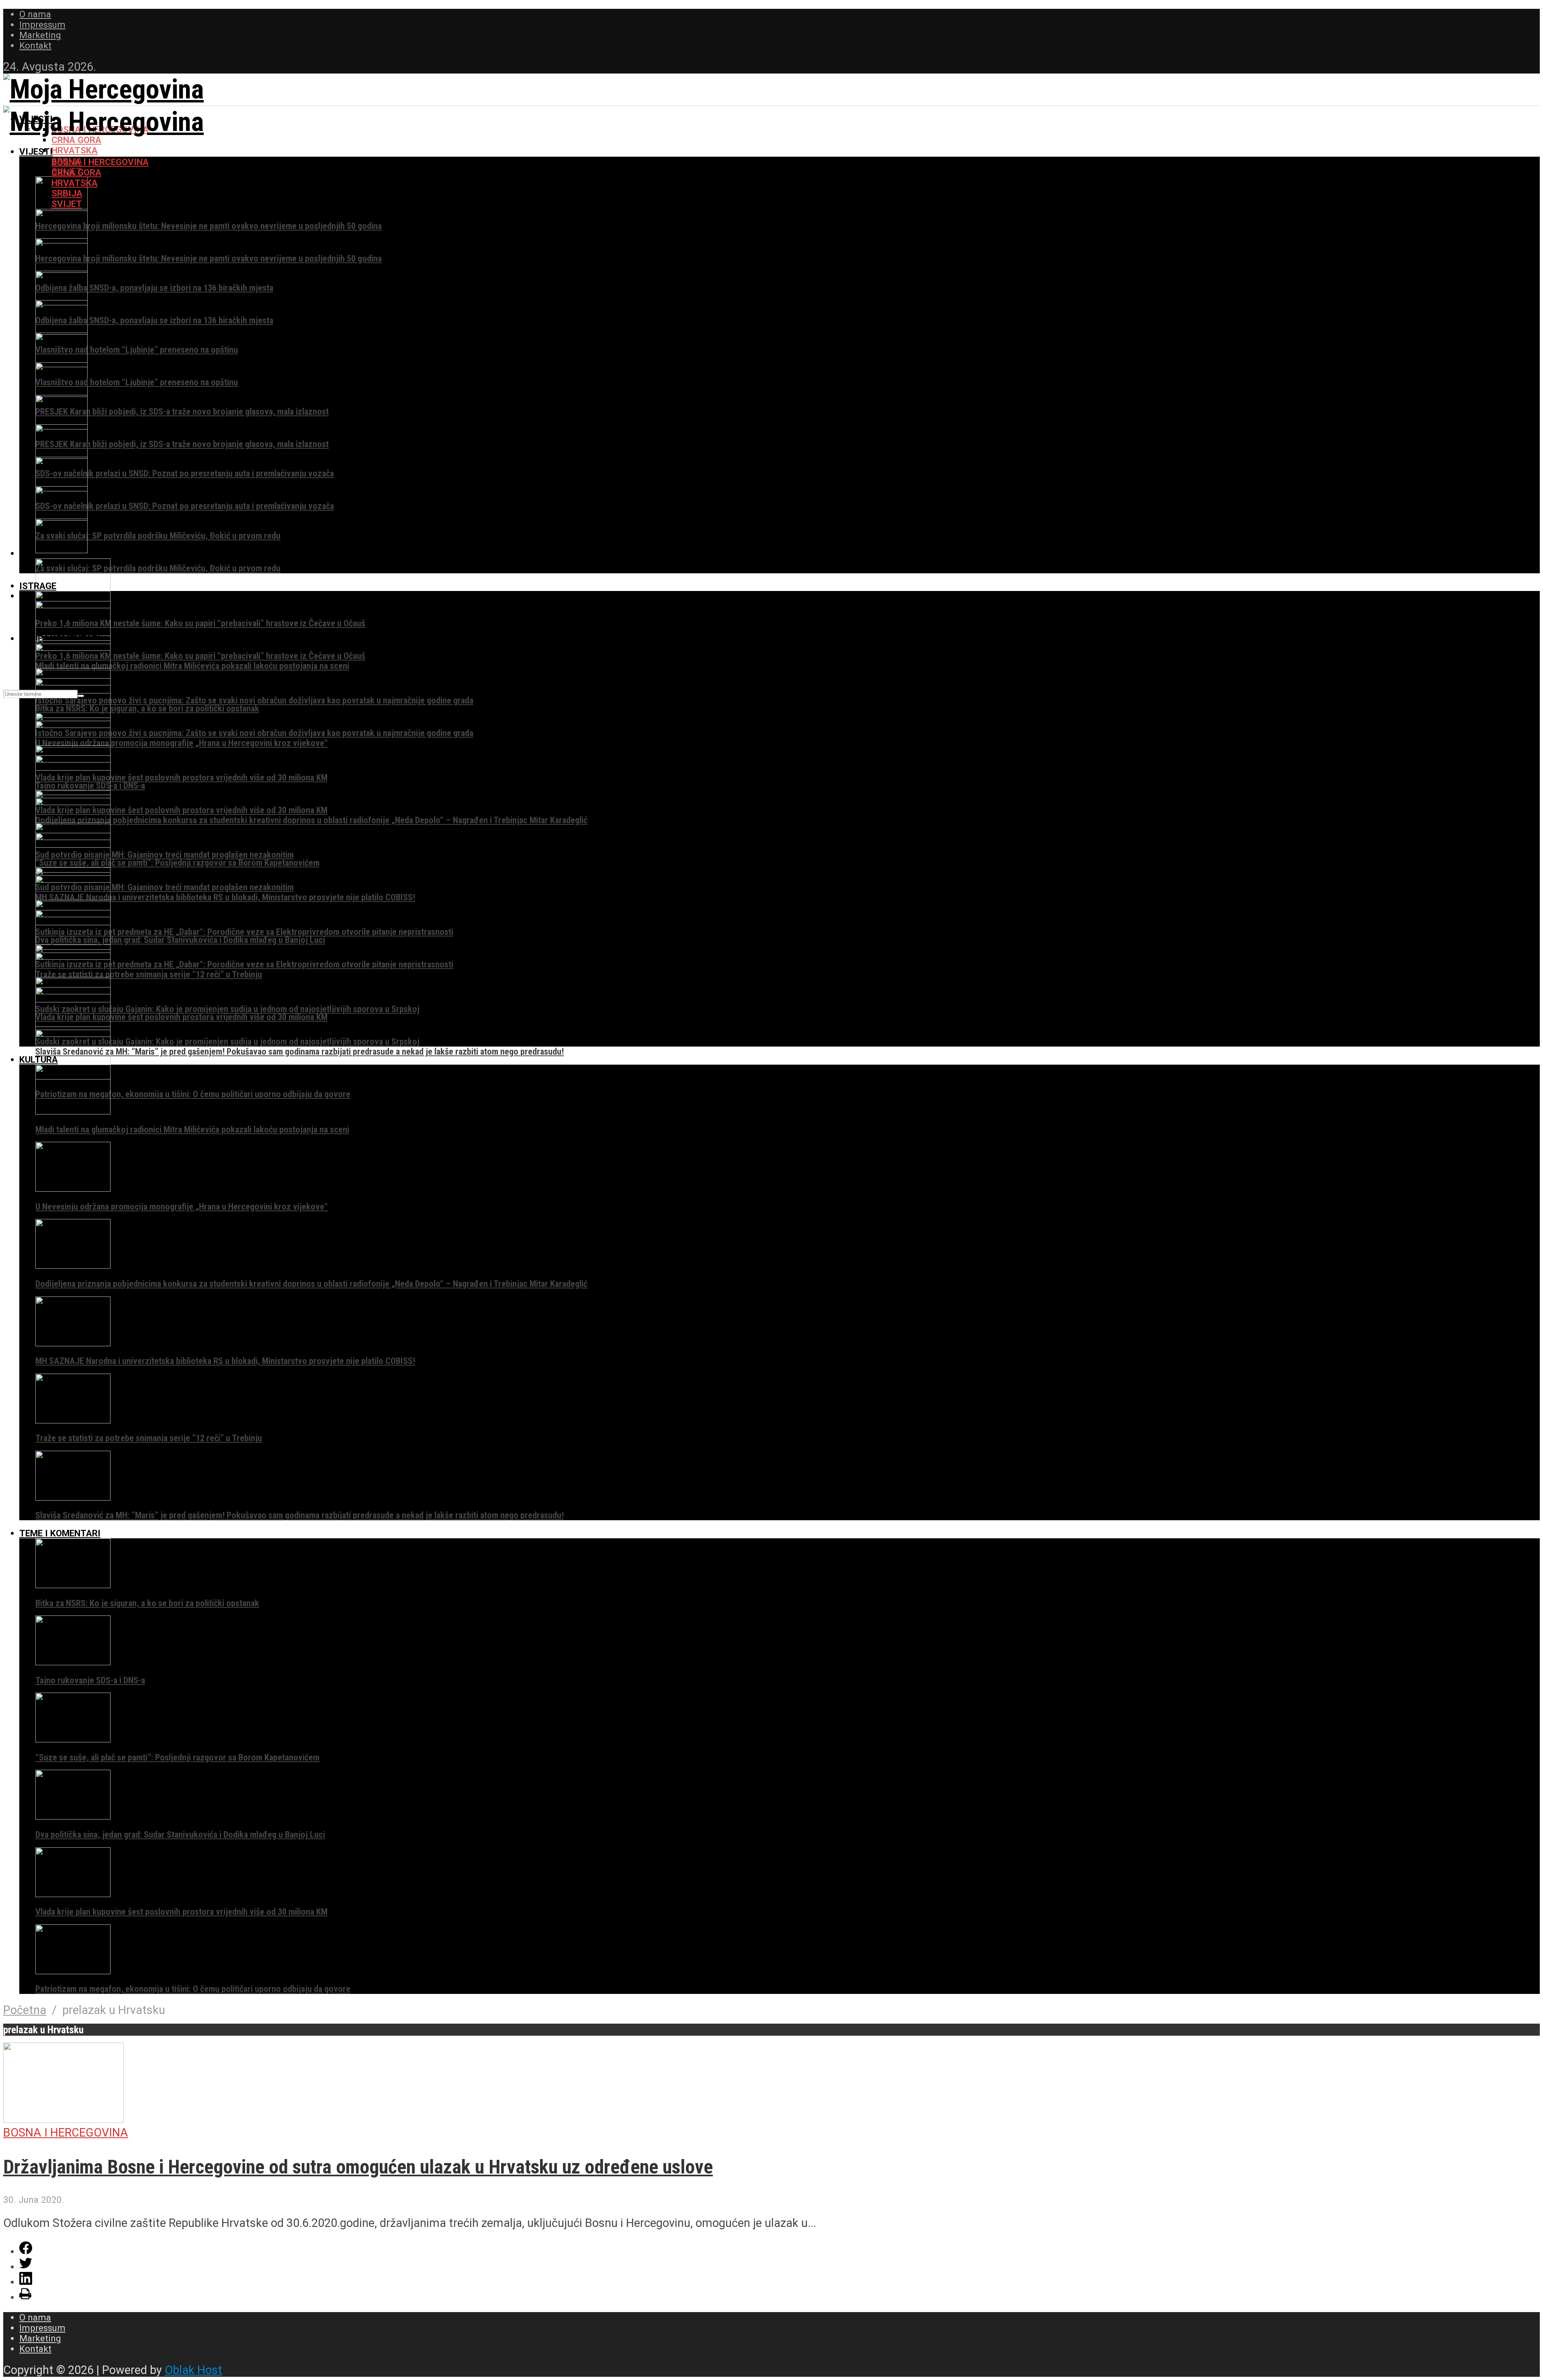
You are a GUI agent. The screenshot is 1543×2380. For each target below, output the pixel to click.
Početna (25, 2010)
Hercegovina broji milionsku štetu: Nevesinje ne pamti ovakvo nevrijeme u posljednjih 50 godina (209, 226)
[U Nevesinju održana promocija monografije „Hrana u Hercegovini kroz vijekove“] (73, 1188)
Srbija (67, 193)
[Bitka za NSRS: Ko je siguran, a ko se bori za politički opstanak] (73, 1585)
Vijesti (36, 151)
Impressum (42, 25)
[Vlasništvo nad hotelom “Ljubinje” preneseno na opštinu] (61, 331)
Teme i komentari (60, 1533)
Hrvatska (75, 150)
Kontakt (35, 45)
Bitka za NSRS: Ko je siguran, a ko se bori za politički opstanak (147, 708)
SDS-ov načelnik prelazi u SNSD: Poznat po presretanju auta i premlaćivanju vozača (185, 473)
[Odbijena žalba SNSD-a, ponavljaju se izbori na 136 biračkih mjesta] (61, 270)
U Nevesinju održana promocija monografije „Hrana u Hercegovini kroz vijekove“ (182, 743)
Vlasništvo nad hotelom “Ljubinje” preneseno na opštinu (137, 350)
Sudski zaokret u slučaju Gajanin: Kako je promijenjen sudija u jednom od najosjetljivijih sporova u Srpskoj (227, 1009)
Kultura (39, 1059)
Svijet (67, 204)
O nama (35, 14)
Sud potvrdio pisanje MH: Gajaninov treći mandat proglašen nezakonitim (165, 855)
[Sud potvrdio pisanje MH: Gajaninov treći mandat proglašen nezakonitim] (73, 869)
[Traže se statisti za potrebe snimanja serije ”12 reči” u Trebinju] (73, 1420)
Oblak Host (193, 2370)
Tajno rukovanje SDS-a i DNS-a (90, 1680)
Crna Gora (76, 140)
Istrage (38, 586)
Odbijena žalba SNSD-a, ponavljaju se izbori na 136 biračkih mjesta (154, 288)
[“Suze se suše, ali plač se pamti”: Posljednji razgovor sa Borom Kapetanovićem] (73, 1739)
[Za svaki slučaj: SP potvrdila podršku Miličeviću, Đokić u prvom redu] (61, 517)
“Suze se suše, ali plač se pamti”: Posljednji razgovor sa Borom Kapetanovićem (177, 863)
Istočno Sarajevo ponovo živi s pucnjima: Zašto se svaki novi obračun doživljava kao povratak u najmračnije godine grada (254, 700)
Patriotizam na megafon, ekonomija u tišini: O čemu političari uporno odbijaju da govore (193, 1094)
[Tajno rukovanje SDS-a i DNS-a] (73, 1662)
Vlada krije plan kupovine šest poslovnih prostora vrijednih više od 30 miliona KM (181, 777)
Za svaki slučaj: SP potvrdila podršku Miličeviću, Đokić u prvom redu (158, 536)
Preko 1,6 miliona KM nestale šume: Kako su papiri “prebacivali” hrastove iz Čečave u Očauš (200, 623)
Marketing (40, 35)
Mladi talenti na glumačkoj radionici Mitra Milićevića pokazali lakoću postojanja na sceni (192, 666)
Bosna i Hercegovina (100, 162)
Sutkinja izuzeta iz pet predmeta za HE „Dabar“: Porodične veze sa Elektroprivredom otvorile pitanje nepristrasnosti (244, 932)
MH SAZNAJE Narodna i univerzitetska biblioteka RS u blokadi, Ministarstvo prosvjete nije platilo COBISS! (225, 897)
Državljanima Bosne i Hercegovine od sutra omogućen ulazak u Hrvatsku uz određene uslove (358, 2167)
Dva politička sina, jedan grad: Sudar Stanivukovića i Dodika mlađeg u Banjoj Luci (180, 940)
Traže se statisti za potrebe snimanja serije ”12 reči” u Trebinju (149, 974)
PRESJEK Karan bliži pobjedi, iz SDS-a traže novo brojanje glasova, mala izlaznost (182, 411)
